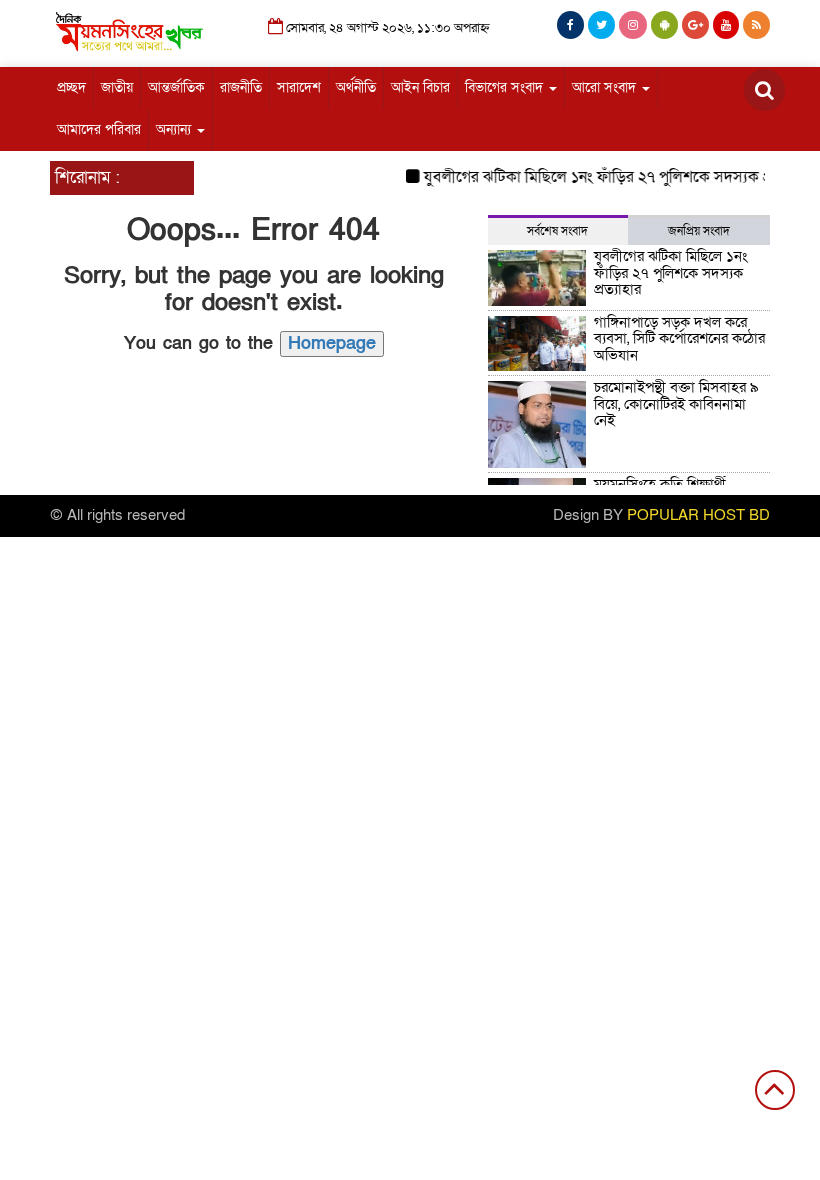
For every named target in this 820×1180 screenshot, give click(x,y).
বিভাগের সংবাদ (506, 87)
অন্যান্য (175, 129)
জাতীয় (117, 87)
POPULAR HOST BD (698, 515)
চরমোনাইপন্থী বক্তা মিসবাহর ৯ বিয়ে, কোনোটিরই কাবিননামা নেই (676, 403)
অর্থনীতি (356, 87)
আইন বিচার (420, 87)
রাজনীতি (241, 87)
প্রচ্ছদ (71, 87)
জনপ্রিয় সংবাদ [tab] (699, 231)
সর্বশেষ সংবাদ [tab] (557, 231)
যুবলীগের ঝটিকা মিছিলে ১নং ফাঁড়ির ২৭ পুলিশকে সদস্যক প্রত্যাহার (611, 177)
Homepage (332, 343)
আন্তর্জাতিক (176, 87)
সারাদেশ (299, 87)
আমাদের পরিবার (99, 129)
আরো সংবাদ (606, 87)
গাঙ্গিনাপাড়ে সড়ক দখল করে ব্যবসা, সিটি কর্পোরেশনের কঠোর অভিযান (679, 338)
